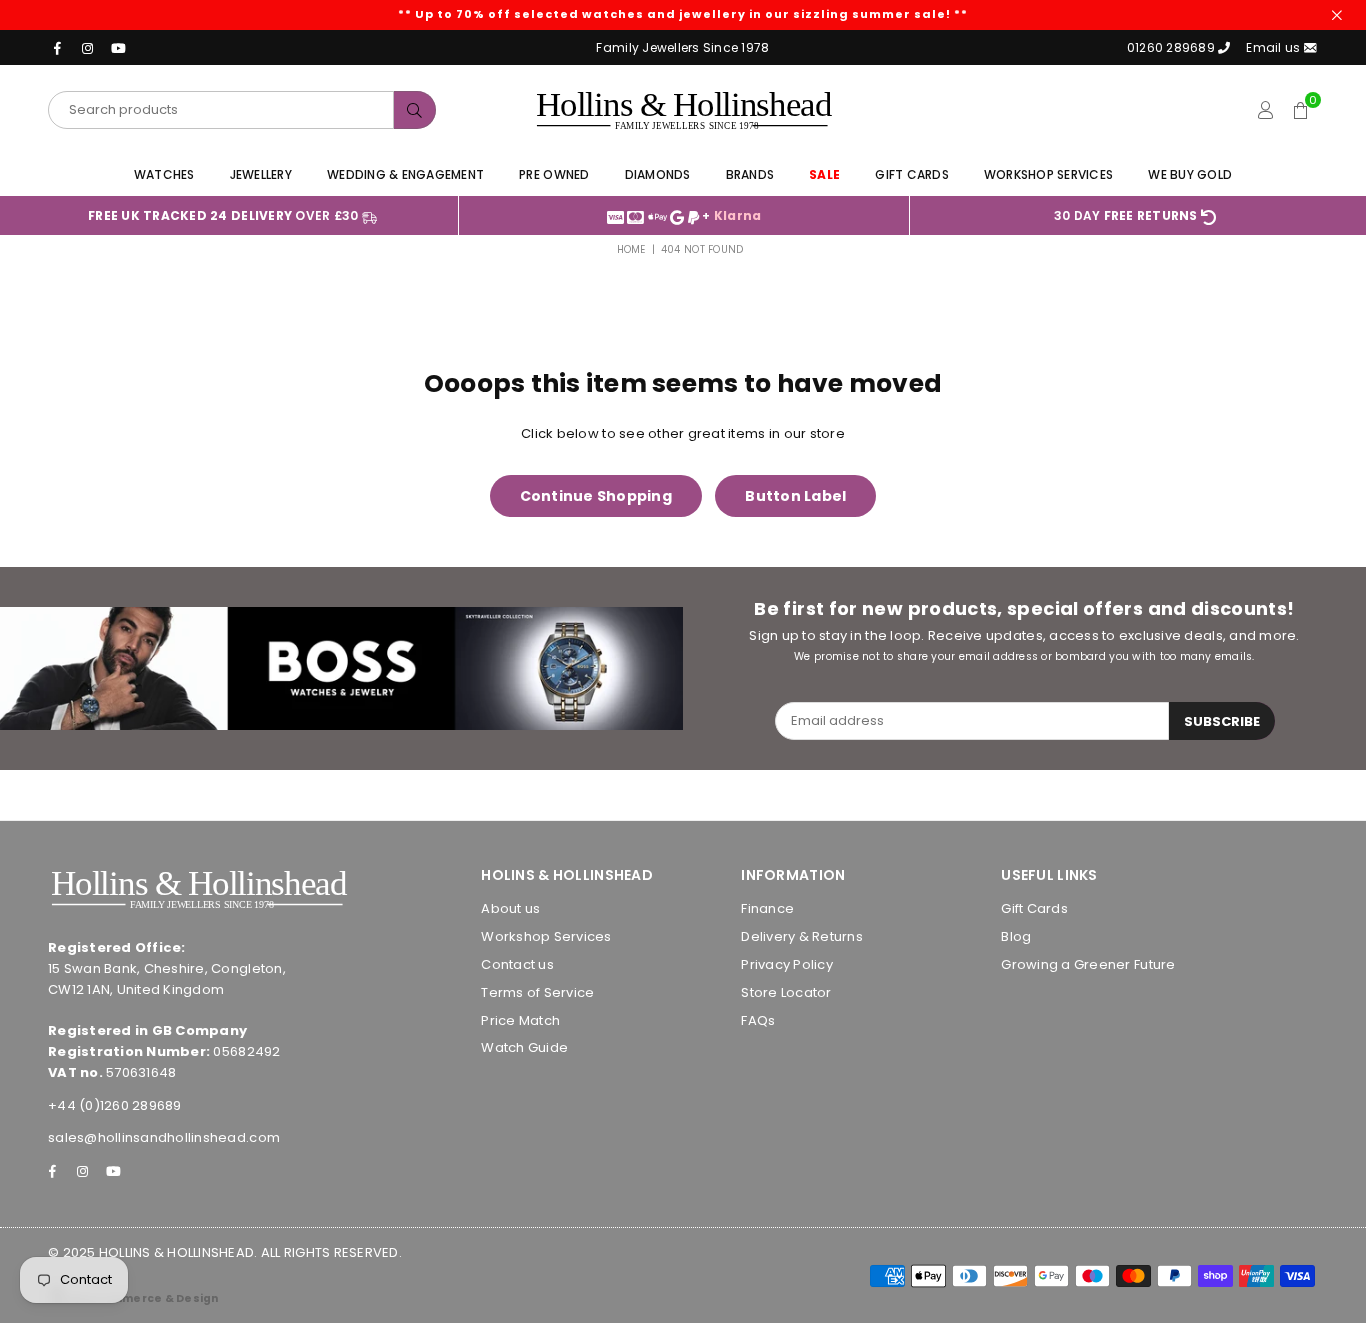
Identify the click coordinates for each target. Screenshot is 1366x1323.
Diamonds (658, 174)
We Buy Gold (1190, 174)
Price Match (520, 1020)
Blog (1016, 936)
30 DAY (1126, 215)
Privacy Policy (787, 964)
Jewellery (261, 174)
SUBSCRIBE (1222, 721)
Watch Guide (524, 1047)
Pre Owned (554, 174)
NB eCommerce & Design (142, 1298)
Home (631, 249)
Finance (767, 908)
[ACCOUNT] (1265, 110)
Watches (164, 174)
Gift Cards (912, 174)
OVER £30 (225, 215)
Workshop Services (1048, 174)
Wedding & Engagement (405, 174)
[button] (1300, 110)
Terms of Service (537, 992)
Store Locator (786, 992)
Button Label (795, 496)
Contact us (517, 964)
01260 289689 (1171, 47)
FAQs (758, 1020)
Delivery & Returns (802, 936)
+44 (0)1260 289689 (115, 1105)
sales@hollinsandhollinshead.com (164, 1137)
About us (510, 908)
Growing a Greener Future (1088, 964)
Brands (750, 174)
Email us (1274, 47)
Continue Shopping (596, 496)
